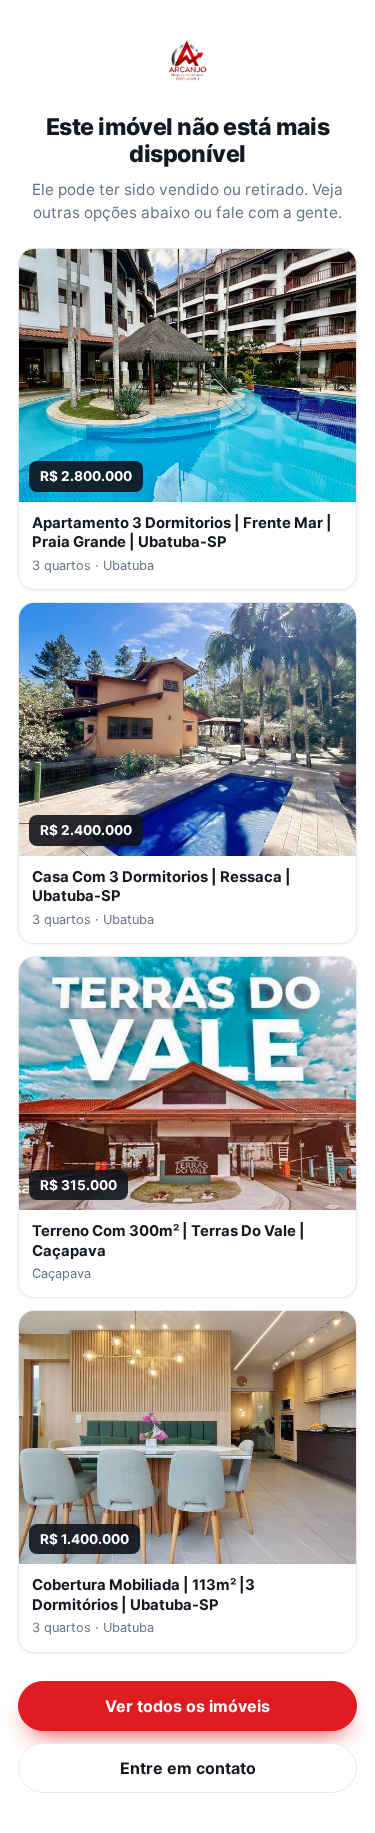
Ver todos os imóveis (187, 1706)
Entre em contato (188, 1768)
